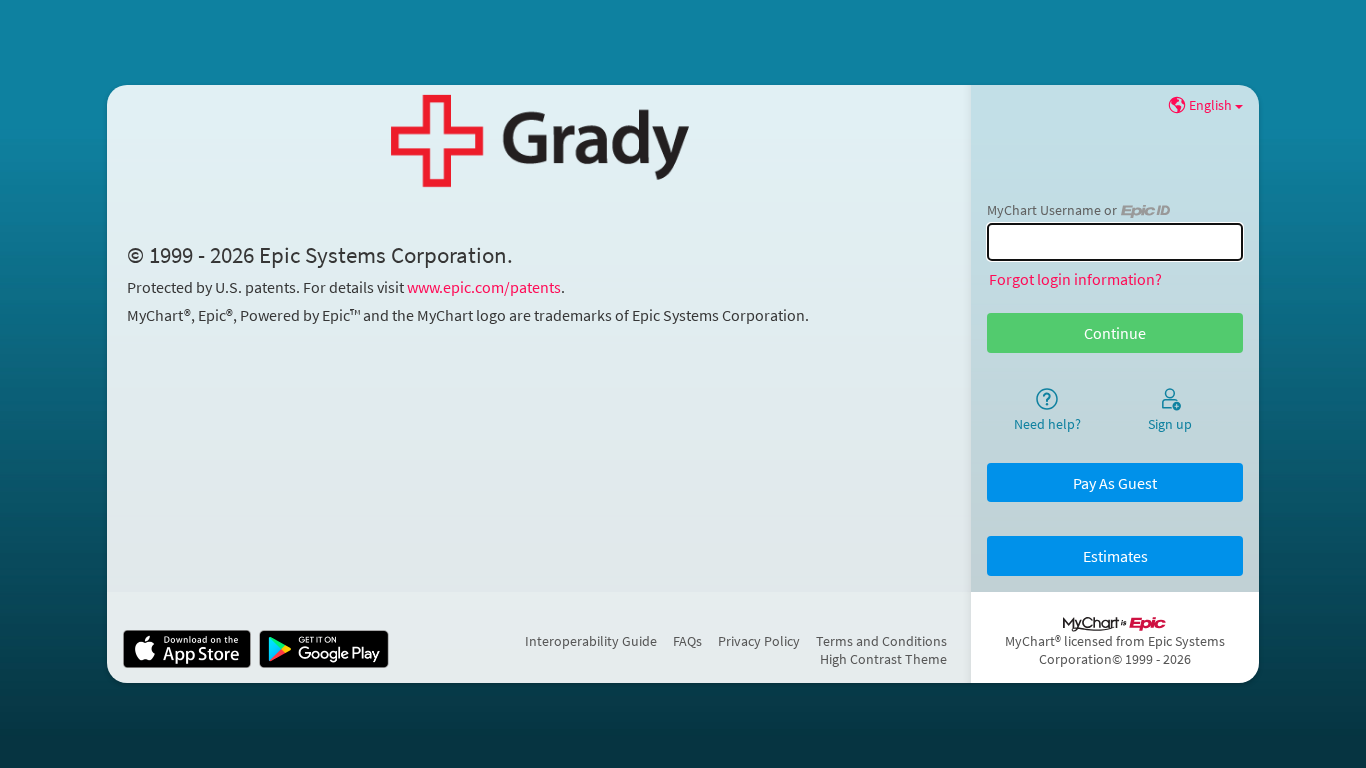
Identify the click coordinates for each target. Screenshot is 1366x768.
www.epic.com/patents (484, 287)
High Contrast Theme (883, 659)
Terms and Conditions (881, 641)
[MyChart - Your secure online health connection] (539, 141)
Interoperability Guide (591, 641)
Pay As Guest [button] (1115, 483)
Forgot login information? (1075, 279)
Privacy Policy (759, 641)
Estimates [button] (1115, 556)
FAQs (687, 641)
